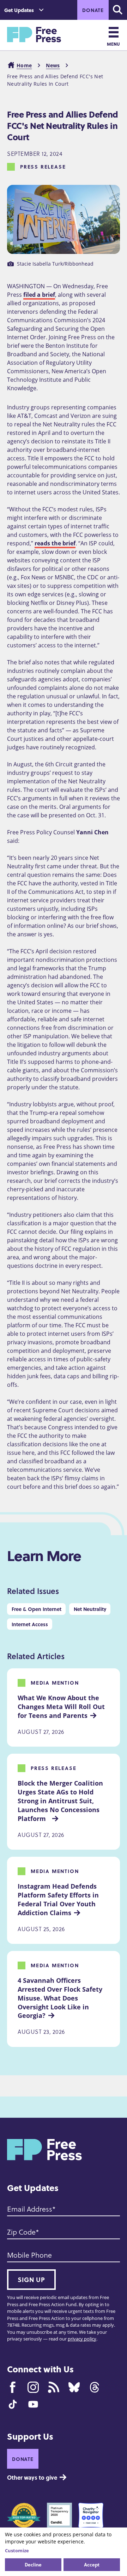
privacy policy (82, 2339)
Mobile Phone (29, 2255)
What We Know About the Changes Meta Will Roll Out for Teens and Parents (62, 1707)
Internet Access (30, 1624)
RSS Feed (54, 2387)
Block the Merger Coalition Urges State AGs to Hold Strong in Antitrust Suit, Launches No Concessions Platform (61, 1801)
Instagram (33, 2387)
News (53, 65)
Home (24, 65)
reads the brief (55, 543)
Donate (93, 10)
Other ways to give (32, 2477)
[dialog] (64, 2552)
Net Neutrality (90, 1609)
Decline (33, 2564)
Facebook (13, 2387)
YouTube (33, 2404)
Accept (92, 2564)
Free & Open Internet (37, 1609)
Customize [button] (17, 2551)
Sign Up (31, 2280)
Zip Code (21, 2232)
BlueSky (74, 2387)
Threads (95, 2387)
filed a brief (39, 295)
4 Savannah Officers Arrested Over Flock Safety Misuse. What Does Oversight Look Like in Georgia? (61, 1998)
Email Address (30, 2209)
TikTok (13, 2404)
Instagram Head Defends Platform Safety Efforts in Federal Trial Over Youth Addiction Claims (59, 1899)
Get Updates (19, 10)
